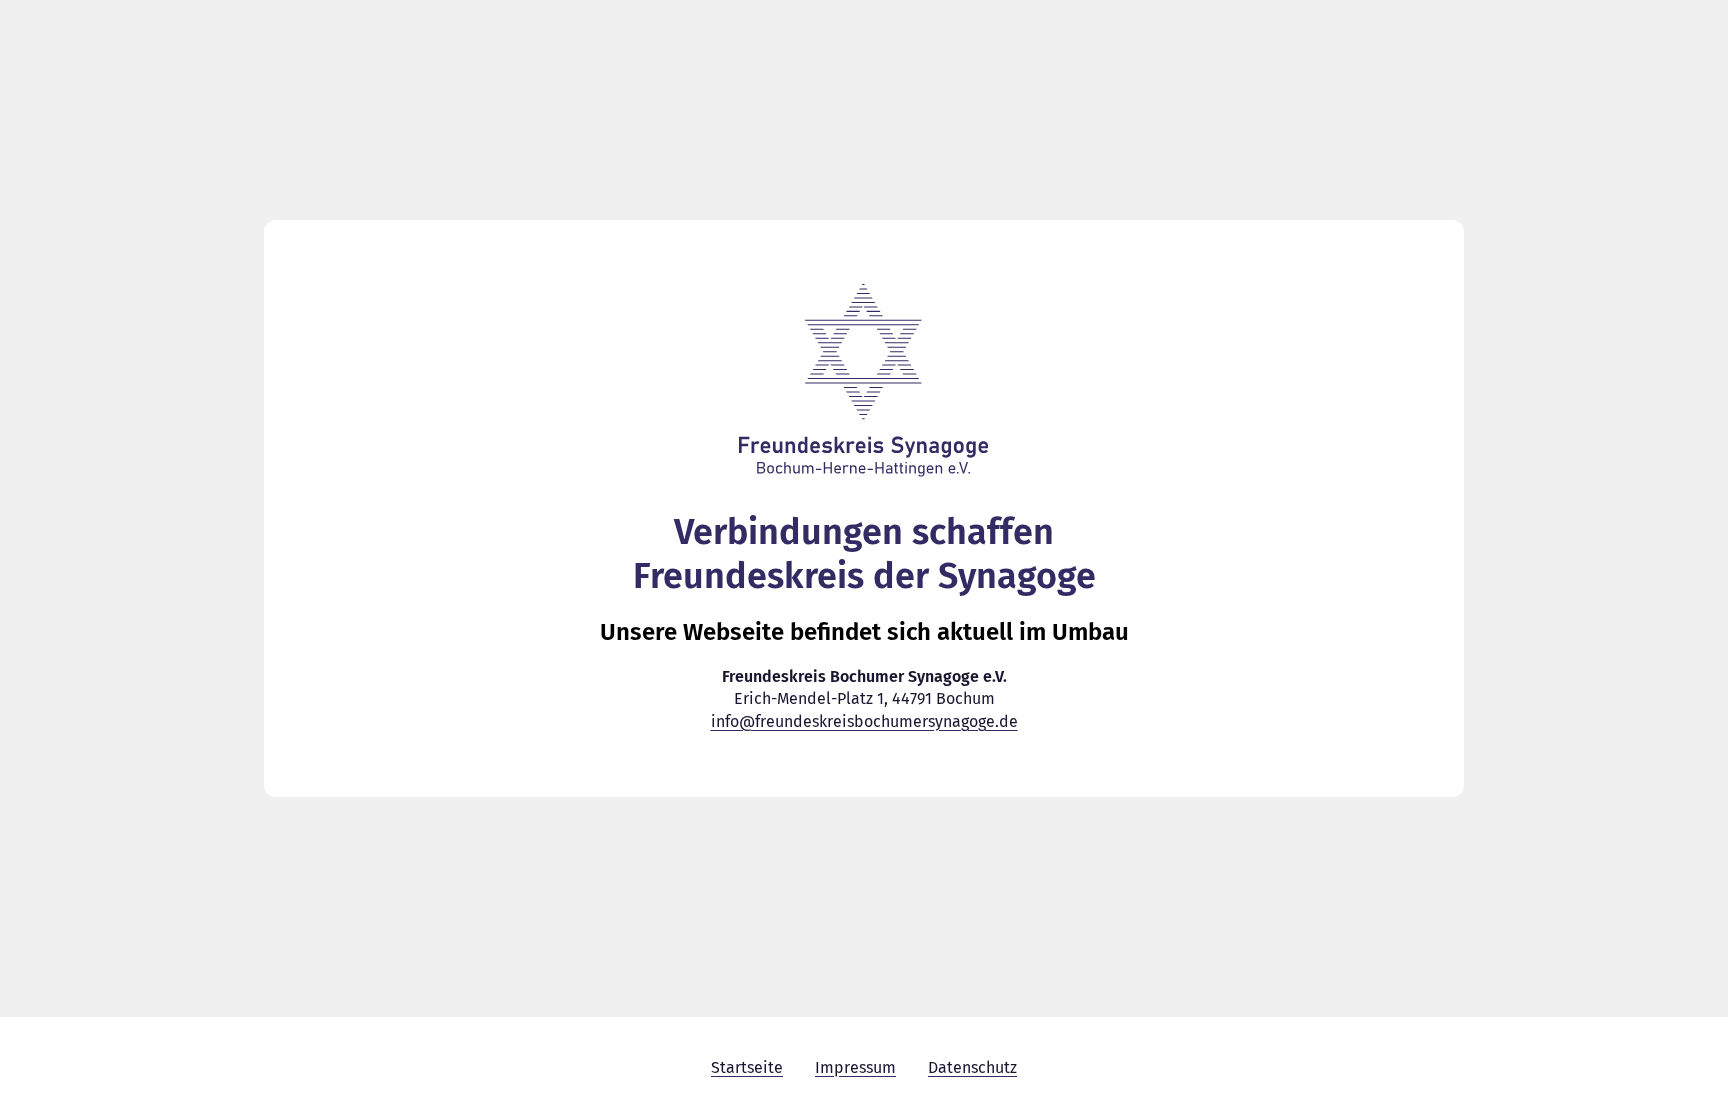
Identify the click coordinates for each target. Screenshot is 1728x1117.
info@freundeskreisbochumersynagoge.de (864, 721)
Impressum (855, 1067)
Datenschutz (972, 1067)
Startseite (747, 1067)
